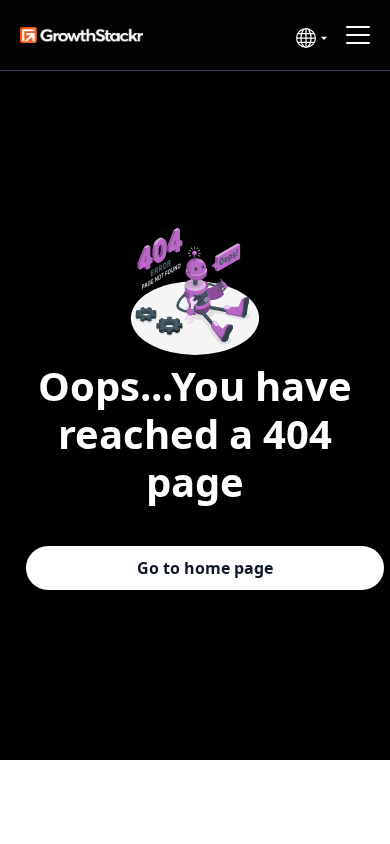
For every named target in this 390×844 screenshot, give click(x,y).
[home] (102, 35)
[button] (309, 38)
